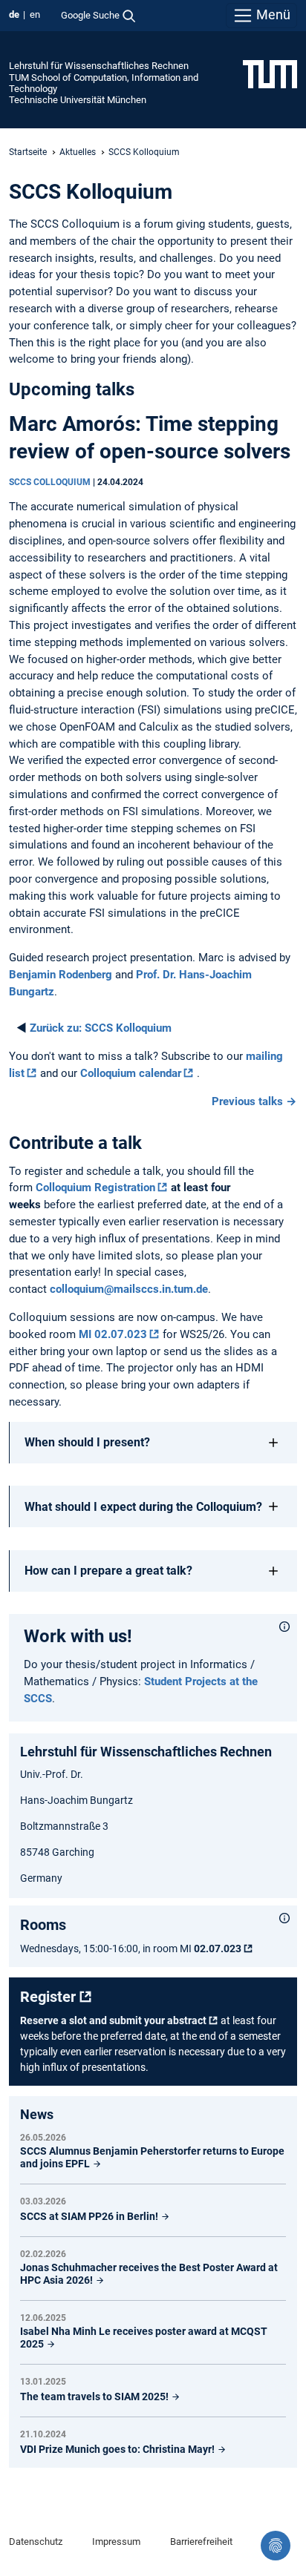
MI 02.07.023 (113, 1334)
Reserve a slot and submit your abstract (113, 2020)
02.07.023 (218, 1949)
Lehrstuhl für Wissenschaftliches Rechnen (99, 66)
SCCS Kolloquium (101, 1028)
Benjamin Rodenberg (61, 975)
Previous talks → (254, 1101)
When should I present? (87, 1442)
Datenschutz (36, 2542)
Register (48, 1997)
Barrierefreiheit (201, 2542)
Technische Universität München (78, 100)
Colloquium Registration (95, 1187)
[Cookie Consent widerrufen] (276, 2546)
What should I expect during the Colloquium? (143, 1507)
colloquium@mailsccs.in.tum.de (129, 1289)
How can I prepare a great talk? (108, 1571)
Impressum (116, 2542)
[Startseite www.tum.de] (270, 73)
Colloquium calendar (131, 1073)
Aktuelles (78, 152)
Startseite (28, 152)
